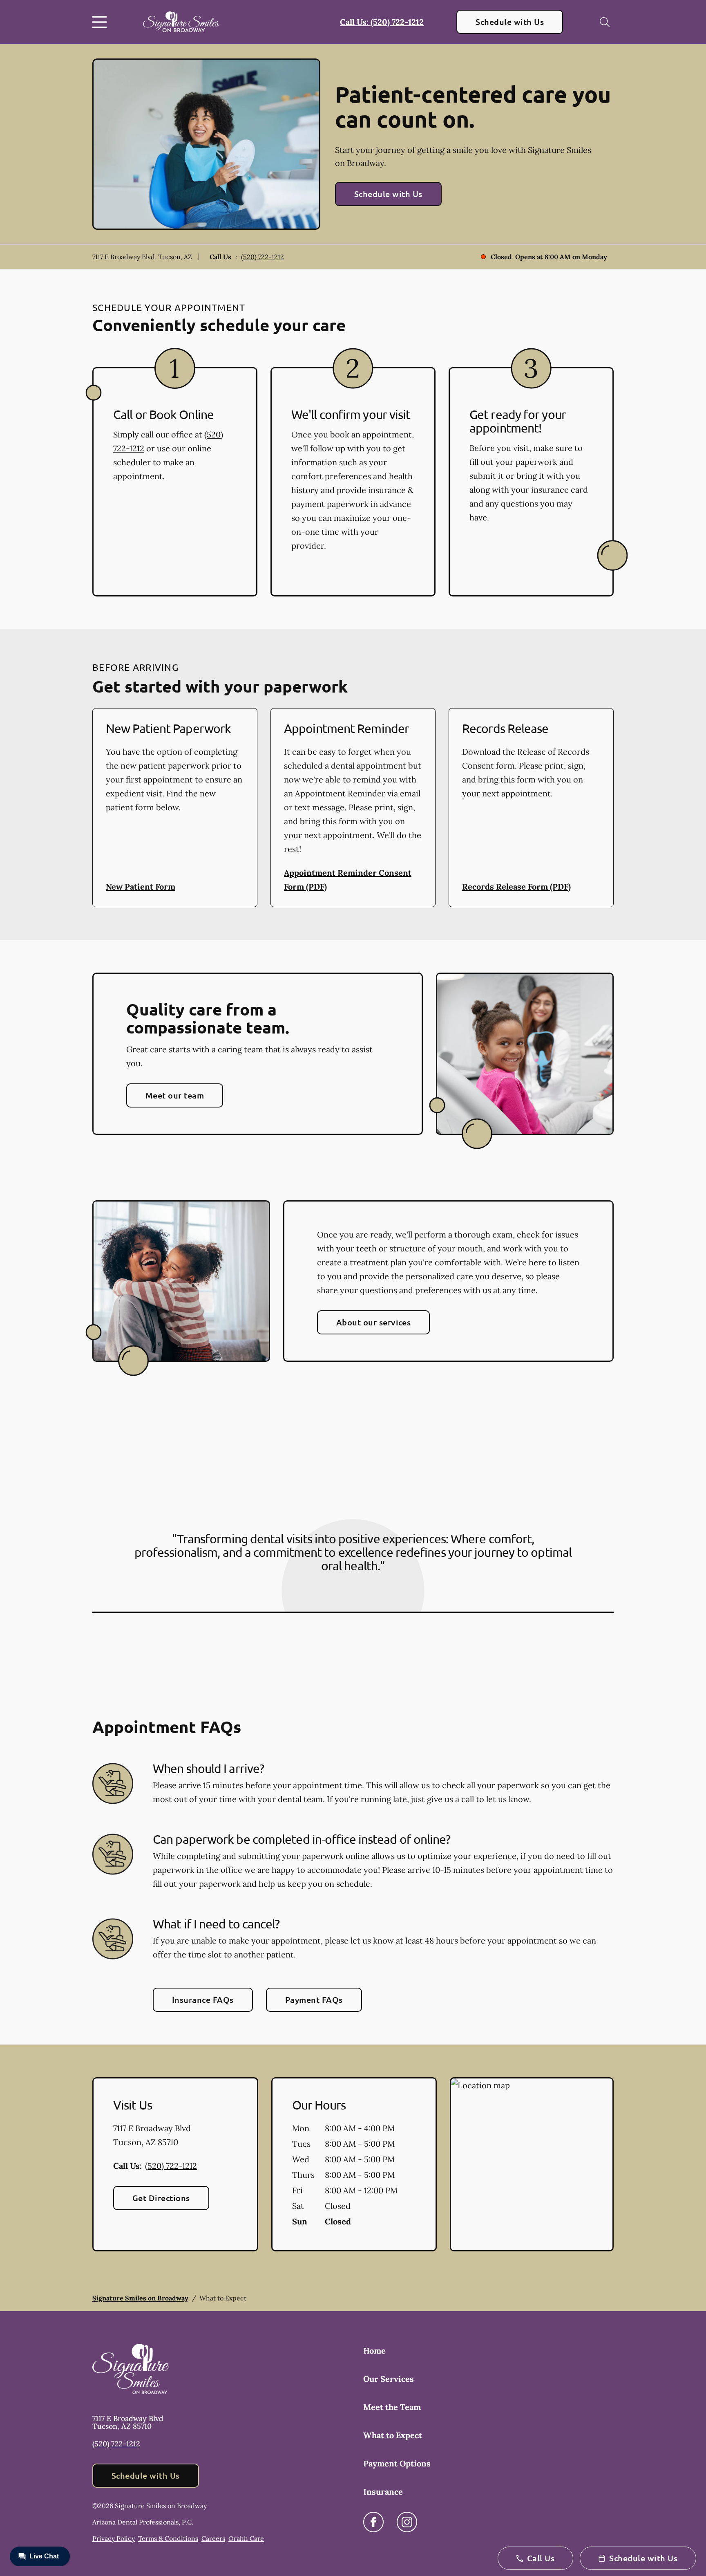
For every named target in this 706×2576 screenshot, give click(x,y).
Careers (213, 2538)
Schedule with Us (510, 22)
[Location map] (532, 2164)
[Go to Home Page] (181, 22)
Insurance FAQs (203, 2000)
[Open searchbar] (605, 22)
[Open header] (101, 22)
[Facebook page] (373, 2522)
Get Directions (161, 2198)
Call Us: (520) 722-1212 (382, 22)
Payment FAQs (314, 2000)
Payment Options (397, 2463)
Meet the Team (392, 2407)
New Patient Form (141, 887)
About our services (374, 1322)
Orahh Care (246, 2538)
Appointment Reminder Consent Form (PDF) (348, 880)
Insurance (383, 2492)
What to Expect (393, 2435)
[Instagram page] (407, 2522)
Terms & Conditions (168, 2538)
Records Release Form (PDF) (516, 887)
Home (374, 2351)
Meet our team (175, 1095)
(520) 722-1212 (263, 257)
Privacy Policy (114, 2538)
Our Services (389, 2379)
